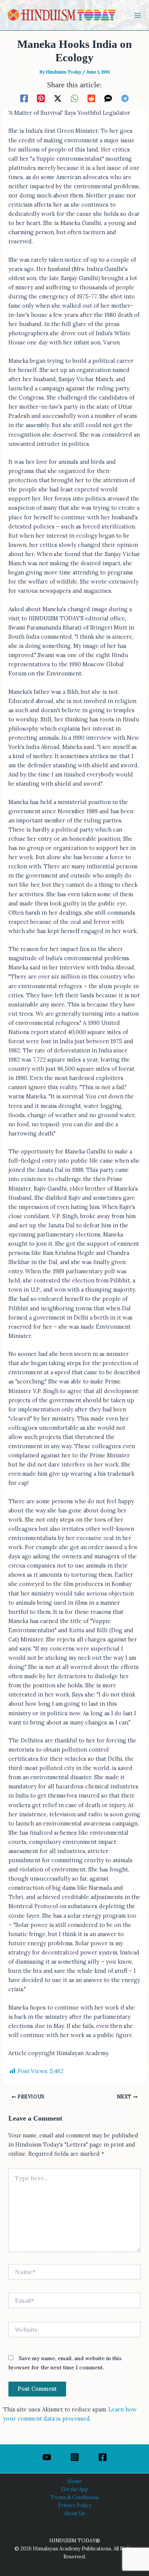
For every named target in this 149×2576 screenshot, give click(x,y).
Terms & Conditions (74, 2497)
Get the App (75, 2489)
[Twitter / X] (58, 98)
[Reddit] (91, 98)
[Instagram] (75, 2457)
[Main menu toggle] (138, 15)
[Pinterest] (41, 98)
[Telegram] (125, 98)
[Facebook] (24, 98)
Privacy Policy (75, 2505)
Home (74, 2481)
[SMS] (108, 98)
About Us (74, 2513)
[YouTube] (47, 2457)
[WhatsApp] (74, 98)
